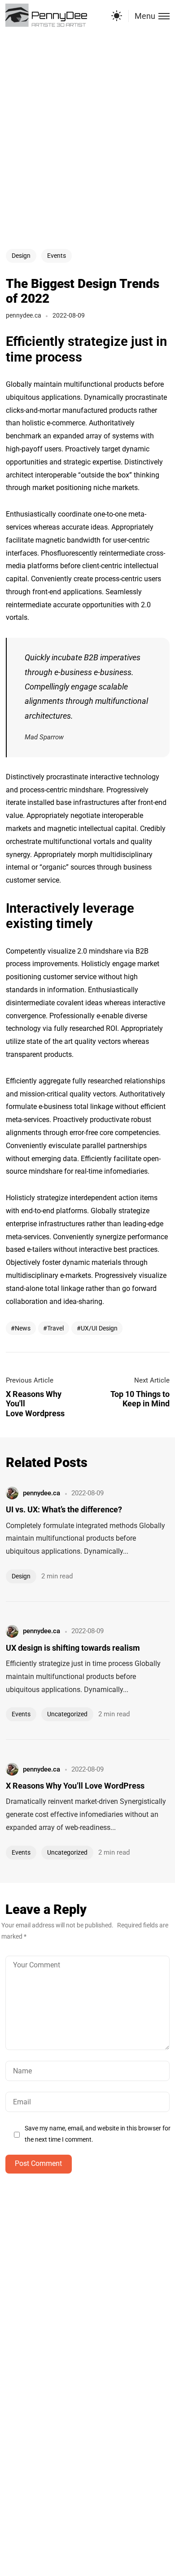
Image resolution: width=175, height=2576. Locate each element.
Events (57, 256)
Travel (55, 1328)
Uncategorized (67, 1714)
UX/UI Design (99, 1328)
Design (21, 256)
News (23, 1328)
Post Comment (38, 2163)
